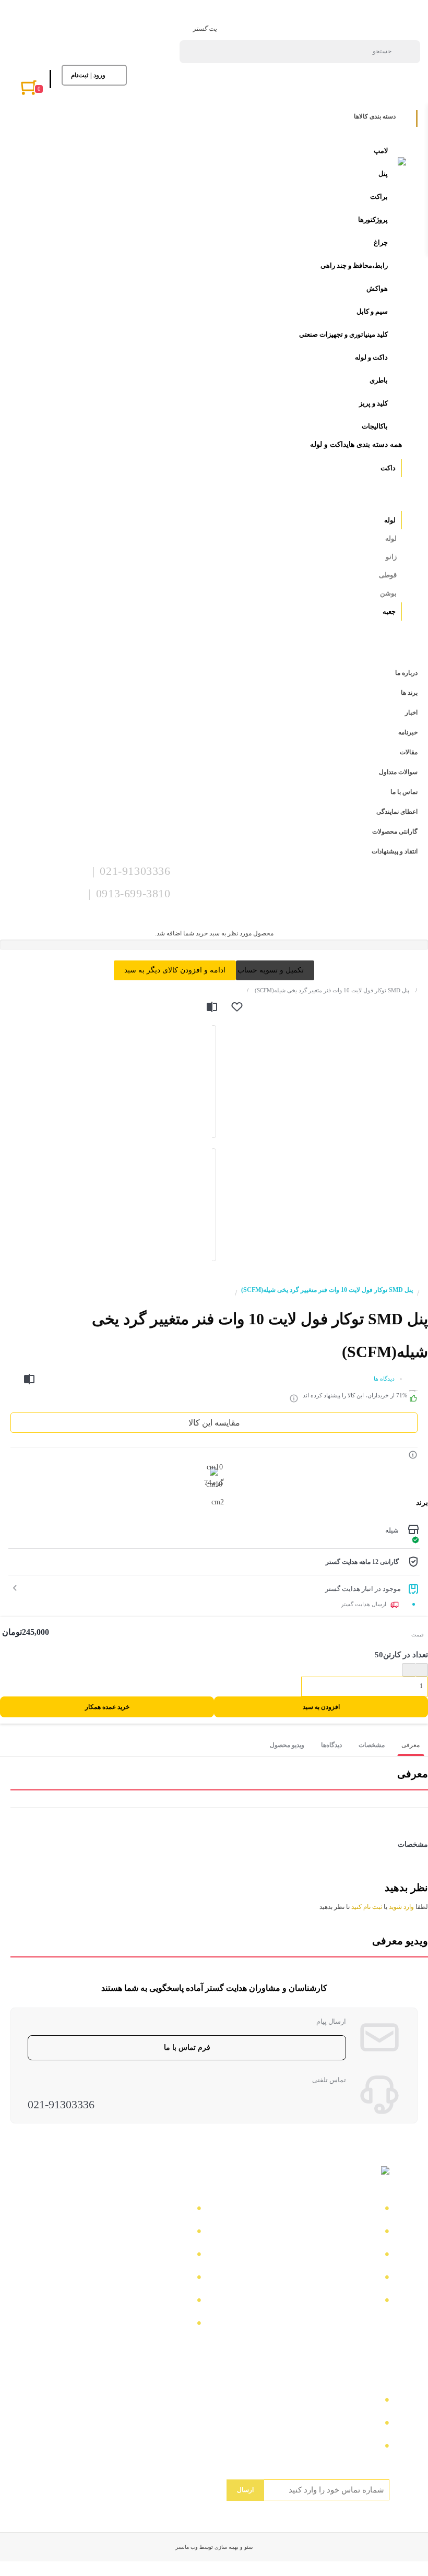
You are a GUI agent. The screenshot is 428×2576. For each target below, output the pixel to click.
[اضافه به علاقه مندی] (237, 1007)
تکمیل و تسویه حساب (271, 970)
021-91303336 (61, 2104)
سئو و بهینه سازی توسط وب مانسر (214, 2547)
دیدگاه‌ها (331, 1745)
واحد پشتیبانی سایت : (340, 2424)
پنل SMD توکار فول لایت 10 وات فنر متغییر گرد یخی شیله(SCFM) (328, 990)
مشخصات (372, 1745)
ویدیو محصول (287, 1745)
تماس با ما (358, 2210)
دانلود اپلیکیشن (163, 2279)
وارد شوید (401, 1907)
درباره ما (361, 2233)
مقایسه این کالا (214, 1423)
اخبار (368, 2256)
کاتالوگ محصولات (157, 2256)
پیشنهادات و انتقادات (153, 2302)
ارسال (245, 2490)
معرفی (411, 1745)
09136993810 (353, 2447)
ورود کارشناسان (160, 2325)
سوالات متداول (350, 2279)
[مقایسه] (212, 1007)
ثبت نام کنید (367, 1907)
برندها (366, 2302)
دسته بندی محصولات (153, 2210)
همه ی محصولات (159, 2233)
